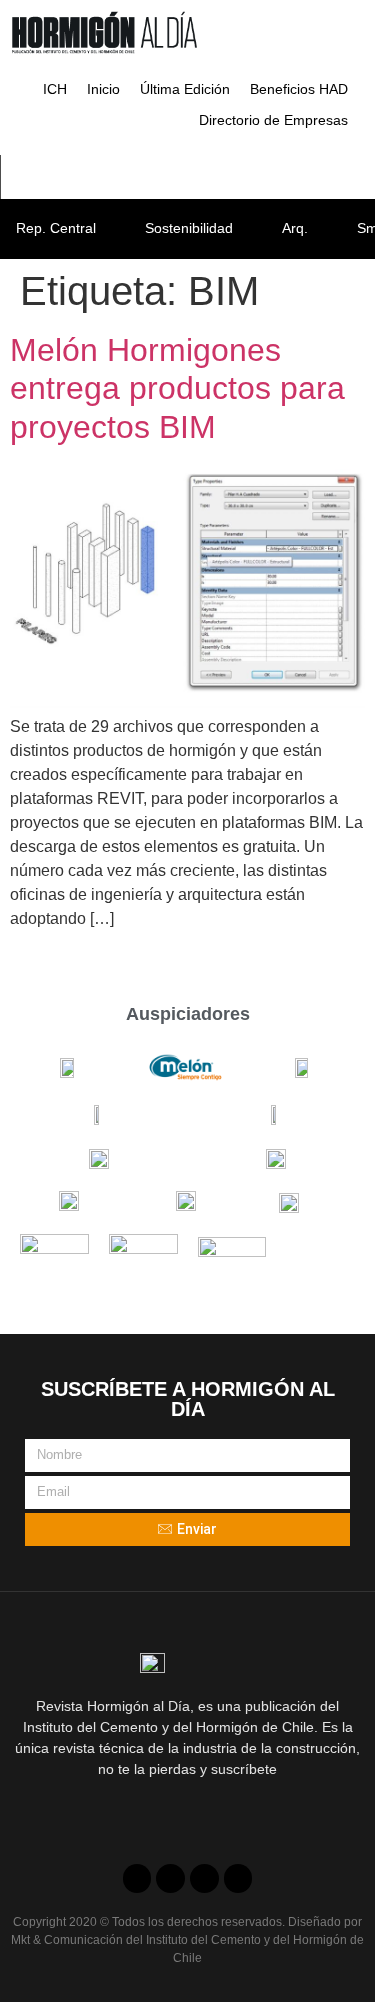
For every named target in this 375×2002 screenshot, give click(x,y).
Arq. (295, 228)
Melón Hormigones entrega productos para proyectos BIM (177, 388)
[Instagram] (238, 1878)
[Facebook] (137, 1878)
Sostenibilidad (189, 228)
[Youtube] (204, 1878)
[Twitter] (170, 1878)
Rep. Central (56, 228)
